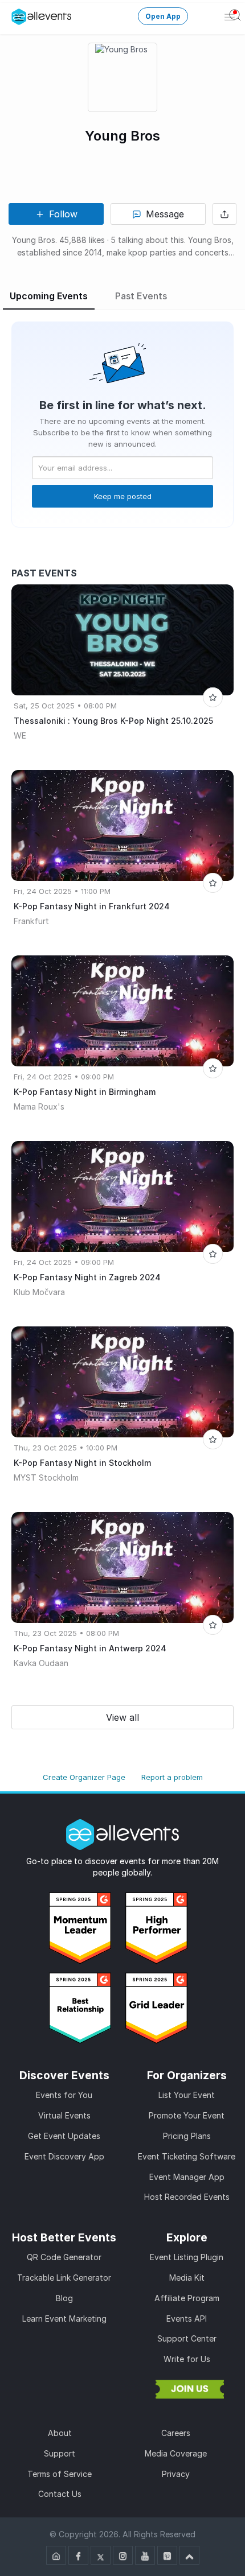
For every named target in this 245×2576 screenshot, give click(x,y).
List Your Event (187, 2095)
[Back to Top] (189, 2555)
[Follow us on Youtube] (145, 2555)
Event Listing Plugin (187, 2257)
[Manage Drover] (19, 17)
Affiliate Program (187, 2298)
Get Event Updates (64, 2136)
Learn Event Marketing (64, 2319)
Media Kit (187, 2278)
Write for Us (187, 2359)
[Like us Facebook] (78, 2555)
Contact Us (60, 2494)
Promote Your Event (187, 2115)
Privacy (176, 2474)
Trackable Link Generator (64, 2278)
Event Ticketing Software (187, 2156)
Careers (176, 2433)
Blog (64, 2298)
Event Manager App (187, 2177)
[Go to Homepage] (56, 2555)
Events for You (64, 2095)
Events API (187, 2319)
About (60, 2433)
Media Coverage (176, 2453)
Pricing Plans (187, 2136)
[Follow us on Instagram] (123, 2555)
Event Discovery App (64, 2156)
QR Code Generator (64, 2257)
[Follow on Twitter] (101, 2555)
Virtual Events (64, 2115)
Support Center (187, 2338)
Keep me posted (123, 496)
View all (122, 1717)
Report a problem (172, 1777)
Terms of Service (60, 2474)
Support (60, 2453)
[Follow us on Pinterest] (167, 2555)
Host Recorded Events (187, 2197)
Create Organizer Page (84, 1777)
